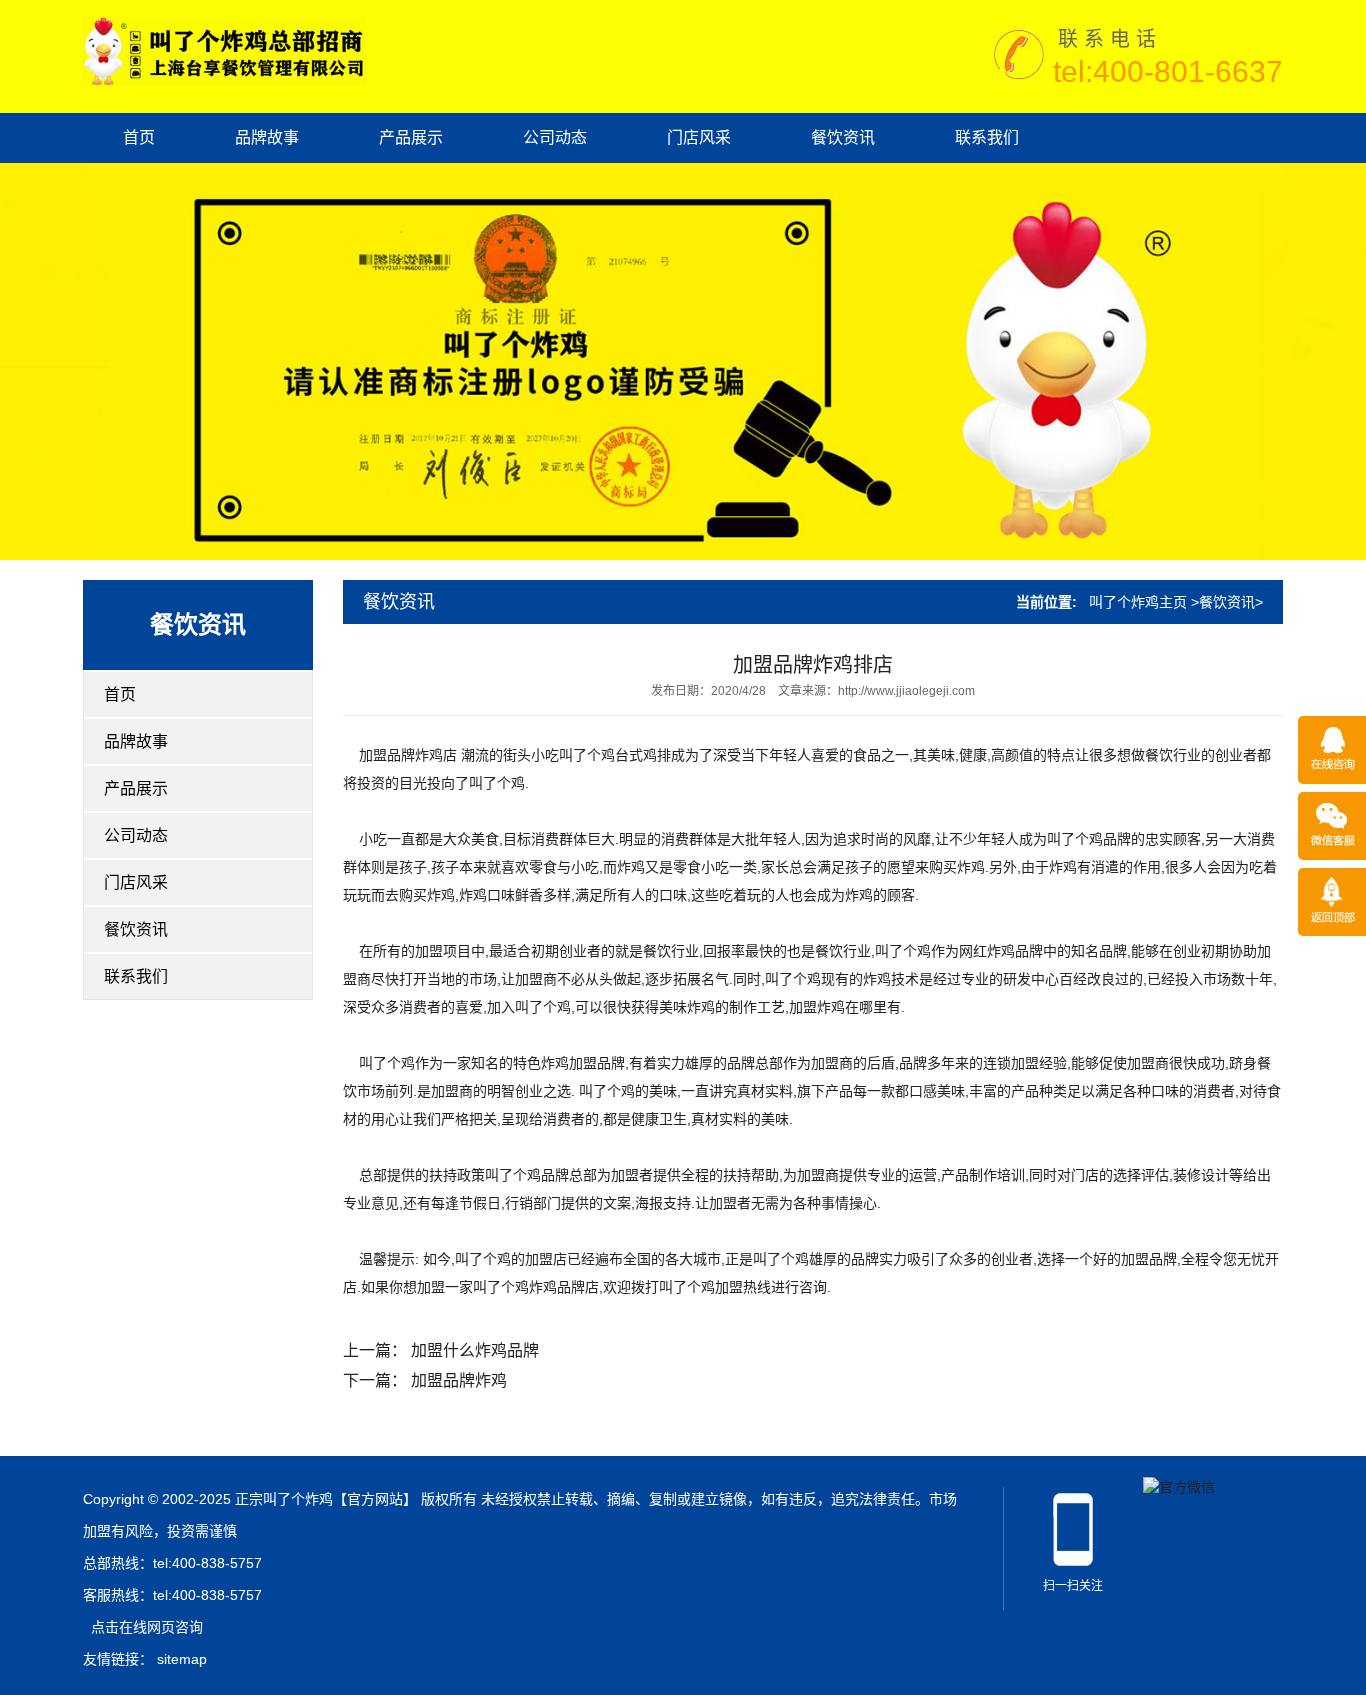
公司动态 (555, 137)
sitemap (182, 1659)
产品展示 (411, 137)
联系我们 (987, 137)
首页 (139, 137)
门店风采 (699, 137)
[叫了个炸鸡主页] (224, 50)
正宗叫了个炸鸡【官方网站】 (326, 1499)
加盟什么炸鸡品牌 (475, 1350)
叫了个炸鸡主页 (1138, 602)
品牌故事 (267, 137)
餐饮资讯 (843, 137)
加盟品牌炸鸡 (459, 1380)
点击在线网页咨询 (147, 1627)
